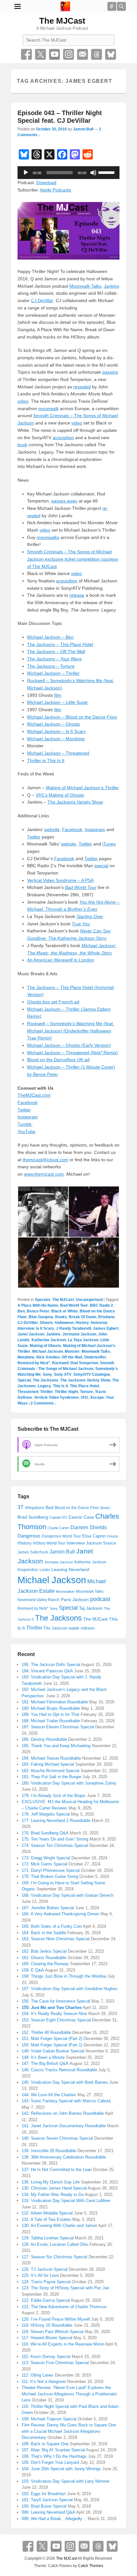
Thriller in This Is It (46, 760)
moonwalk (48, 409)
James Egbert (106, 1328)
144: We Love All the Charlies (49, 2095)
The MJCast (62, 21)
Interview (26, 1328)
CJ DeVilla (41, 300)
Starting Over (90, 916)
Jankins (112, 286)
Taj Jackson (91, 1608)
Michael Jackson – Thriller (53, 673)
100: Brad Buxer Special (44, 2506)
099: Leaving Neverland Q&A (48, 2512)
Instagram (68, 54)
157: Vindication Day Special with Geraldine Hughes (70, 1989)
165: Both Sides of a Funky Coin (52, 1926)
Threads (97, 54)
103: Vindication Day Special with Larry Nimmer (66, 2481)
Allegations (35, 1508)
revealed (82, 387)
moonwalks (48, 537)
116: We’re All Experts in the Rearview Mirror (63, 2344)
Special (24, 1380)
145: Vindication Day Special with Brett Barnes (65, 2082)
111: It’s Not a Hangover (44, 2381)
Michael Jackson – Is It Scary (56, 731)
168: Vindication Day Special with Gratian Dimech (68, 1895)
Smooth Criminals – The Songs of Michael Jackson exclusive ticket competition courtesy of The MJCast (73, 559)
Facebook (26, 54)
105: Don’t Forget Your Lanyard (50, 2462)
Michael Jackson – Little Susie (57, 702)
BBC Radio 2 (101, 1305)
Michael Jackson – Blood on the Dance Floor (72, 717)
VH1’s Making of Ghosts (60, 795)
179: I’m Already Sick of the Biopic (54, 1796)
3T (21, 1507)
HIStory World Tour (49, 1543)
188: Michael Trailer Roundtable (51, 1721)
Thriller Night (66, 1392)
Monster (72, 1351)
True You (81, 924)
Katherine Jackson (49, 1340)
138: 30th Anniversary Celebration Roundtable (64, 2157)
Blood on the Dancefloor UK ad (58, 1060)
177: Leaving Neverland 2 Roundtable (56, 1821)
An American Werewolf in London (61, 960)
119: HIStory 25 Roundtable (47, 2325)
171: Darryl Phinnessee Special (51, 1870)
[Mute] (93, 173)
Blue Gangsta (41, 1317)
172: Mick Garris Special (44, 1864)
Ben (21, 1311)
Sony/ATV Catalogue (92, 1374)
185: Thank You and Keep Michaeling (56, 1746)
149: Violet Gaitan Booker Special (53, 2051)
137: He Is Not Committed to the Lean (57, 2170)
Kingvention (28, 1570)
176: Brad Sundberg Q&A (45, 1833)
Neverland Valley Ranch (39, 1600)
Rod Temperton (84, 1363)
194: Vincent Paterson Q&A (47, 1671)
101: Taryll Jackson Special (47, 2500)
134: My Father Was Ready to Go (53, 2195)
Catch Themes (91, 2566)
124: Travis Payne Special (46, 2282)
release (77, 595)
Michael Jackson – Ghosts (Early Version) (69, 1045)
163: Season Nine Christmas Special (56, 1939)
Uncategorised (89, 1300)
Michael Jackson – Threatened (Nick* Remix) (72, 1053)
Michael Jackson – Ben (50, 637)
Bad (50, 1508)
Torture (87, 1392)
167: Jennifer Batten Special (48, 1908)
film (58, 695)
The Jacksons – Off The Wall (56, 651)
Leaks (45, 1570)
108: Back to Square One (45, 2444)
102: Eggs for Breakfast (44, 2494)
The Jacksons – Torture (51, 666)
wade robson (82, 1628)
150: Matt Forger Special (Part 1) (52, 2045)
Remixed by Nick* (34, 1363)
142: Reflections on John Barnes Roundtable (63, 2113)
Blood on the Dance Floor (77, 1508)
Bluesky (111, 54)
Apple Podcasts (55, 190)
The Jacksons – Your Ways (54, 659)
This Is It (60, 1386)
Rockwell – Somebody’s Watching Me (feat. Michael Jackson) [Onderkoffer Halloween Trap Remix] (71, 1031)
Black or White (65, 1311)
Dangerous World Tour (61, 1536)
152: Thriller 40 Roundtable (46, 2032)
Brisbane (106, 1317)
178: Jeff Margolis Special (46, 1814)
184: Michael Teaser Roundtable (51, 1758)
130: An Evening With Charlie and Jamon (59, 2226)
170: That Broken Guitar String (50, 1876)
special (101, 866)
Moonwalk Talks (85, 286)
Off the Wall (72, 1357)
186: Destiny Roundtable (44, 1739)
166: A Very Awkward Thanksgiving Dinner (60, 1914)
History (82, 1323)
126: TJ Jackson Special (45, 2269)
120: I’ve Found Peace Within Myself (56, 2319)
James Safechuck (33, 1552)
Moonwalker (65, 1592)
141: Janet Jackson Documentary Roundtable (64, 2126)
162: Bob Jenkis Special (44, 1951)
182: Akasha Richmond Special (50, 1771)
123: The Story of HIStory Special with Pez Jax (65, 2288)
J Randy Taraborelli (74, 1328)
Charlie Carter (58, 1528)
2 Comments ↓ (44, 1403)
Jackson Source (101, 1543)
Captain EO (58, 1517)
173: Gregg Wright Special (46, 1858)
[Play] (26, 173)
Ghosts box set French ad (53, 1002)
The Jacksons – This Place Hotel (60, 644)
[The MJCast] (65, 6)
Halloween (64, 1323)
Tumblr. (25, 1124)
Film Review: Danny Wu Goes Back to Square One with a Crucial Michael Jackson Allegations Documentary (69, 2431)
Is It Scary (45, 1328)
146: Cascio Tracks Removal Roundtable (59, 2070)
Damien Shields (89, 1527)
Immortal (99, 1323)
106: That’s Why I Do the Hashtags (54, 2456)
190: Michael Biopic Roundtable (51, 1708)
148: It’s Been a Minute (43, 2057)
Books (61, 1317)
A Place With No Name (38, 1305)
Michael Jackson (47, 1351)
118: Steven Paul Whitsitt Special (53, 2332)
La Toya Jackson (83, 1340)
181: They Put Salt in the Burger (51, 1777)
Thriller (47, 1392)
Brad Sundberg (33, 1517)
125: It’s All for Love (40, 2275)
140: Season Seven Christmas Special (57, 2138)
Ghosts (46, 1323)
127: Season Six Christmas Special (54, 2257)
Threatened (28, 1392)
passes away (64, 501)
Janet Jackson (31, 1334)
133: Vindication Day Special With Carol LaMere (66, 2201)
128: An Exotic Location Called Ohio (55, 2244)
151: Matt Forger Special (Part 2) (52, 2039)
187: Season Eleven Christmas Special (58, 1727)
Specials (43, 1300)
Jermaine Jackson (79, 1334)
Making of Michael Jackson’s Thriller (82, 788)
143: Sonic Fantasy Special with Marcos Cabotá (66, 2101)
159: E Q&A (33, 1970)
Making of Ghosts (45, 1346)
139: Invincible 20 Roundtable (49, 2151)
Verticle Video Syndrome (56, 1397)
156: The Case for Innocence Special (56, 2001)
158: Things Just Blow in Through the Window (64, 1976)
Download (46, 183)
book (22, 445)
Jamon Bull (83, 129)
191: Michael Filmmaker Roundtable (55, 1702)
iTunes (109, 844)
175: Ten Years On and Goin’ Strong (55, 1839)
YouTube (54, 54)
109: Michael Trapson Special (49, 2419)
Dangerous (29, 1536)
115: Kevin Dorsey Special (46, 2357)
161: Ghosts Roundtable (44, 1958)
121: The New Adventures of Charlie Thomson (64, 2307)
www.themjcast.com (44, 1174)
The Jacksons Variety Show (75, 802)
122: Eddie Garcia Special (46, 2300)
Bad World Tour (74, 1305)
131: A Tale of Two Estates (46, 2219)
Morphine (26, 1357)
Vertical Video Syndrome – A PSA (60, 880)
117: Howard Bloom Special (47, 2338)
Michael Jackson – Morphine (56, 739)
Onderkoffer (95, 1357)
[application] (68, 173)
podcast (100, 1599)
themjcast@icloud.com (45, 1160)
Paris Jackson (75, 1599)
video (23, 401)
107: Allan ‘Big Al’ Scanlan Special (53, 2450)
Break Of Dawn (83, 1317)
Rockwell (60, 1363)
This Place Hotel (84, 1386)
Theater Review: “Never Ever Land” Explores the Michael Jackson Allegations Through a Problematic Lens (69, 2394)
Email (83, 54)
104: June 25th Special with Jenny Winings (61, 2469)
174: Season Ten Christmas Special (55, 1845)
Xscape (97, 1397)
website (52, 829)
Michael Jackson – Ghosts (54, 724)
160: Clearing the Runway (45, 1964)
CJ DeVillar (28, 1323)
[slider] (107, 172)
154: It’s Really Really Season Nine (54, 2014)
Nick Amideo (48, 1357)
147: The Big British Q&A (45, 2063)
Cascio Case (81, 1517)
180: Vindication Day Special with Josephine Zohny (69, 1783)
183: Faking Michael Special (48, 1764)
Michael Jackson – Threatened (58, 753)
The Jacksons (46, 1380)
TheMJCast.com (34, 1095)
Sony (47, 1374)
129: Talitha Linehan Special (48, 2238)
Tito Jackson (55, 1628)
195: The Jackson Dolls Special (51, 1665)
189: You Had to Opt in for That (50, 1714)
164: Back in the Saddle (44, 1933)
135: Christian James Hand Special (54, 2188)
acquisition (63, 438)
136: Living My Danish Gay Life (51, 2182)
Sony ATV (63, 1374)
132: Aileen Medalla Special (47, 2213)
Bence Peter (38, 1311)
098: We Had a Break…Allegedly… (54, 2519)
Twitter (40, 54)
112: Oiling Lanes (38, 2375)
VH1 (84, 1397)
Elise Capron (94, 1536)
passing (110, 372)
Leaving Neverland (70, 1569)
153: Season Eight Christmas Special (56, 2020)
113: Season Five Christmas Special (55, 2363)
